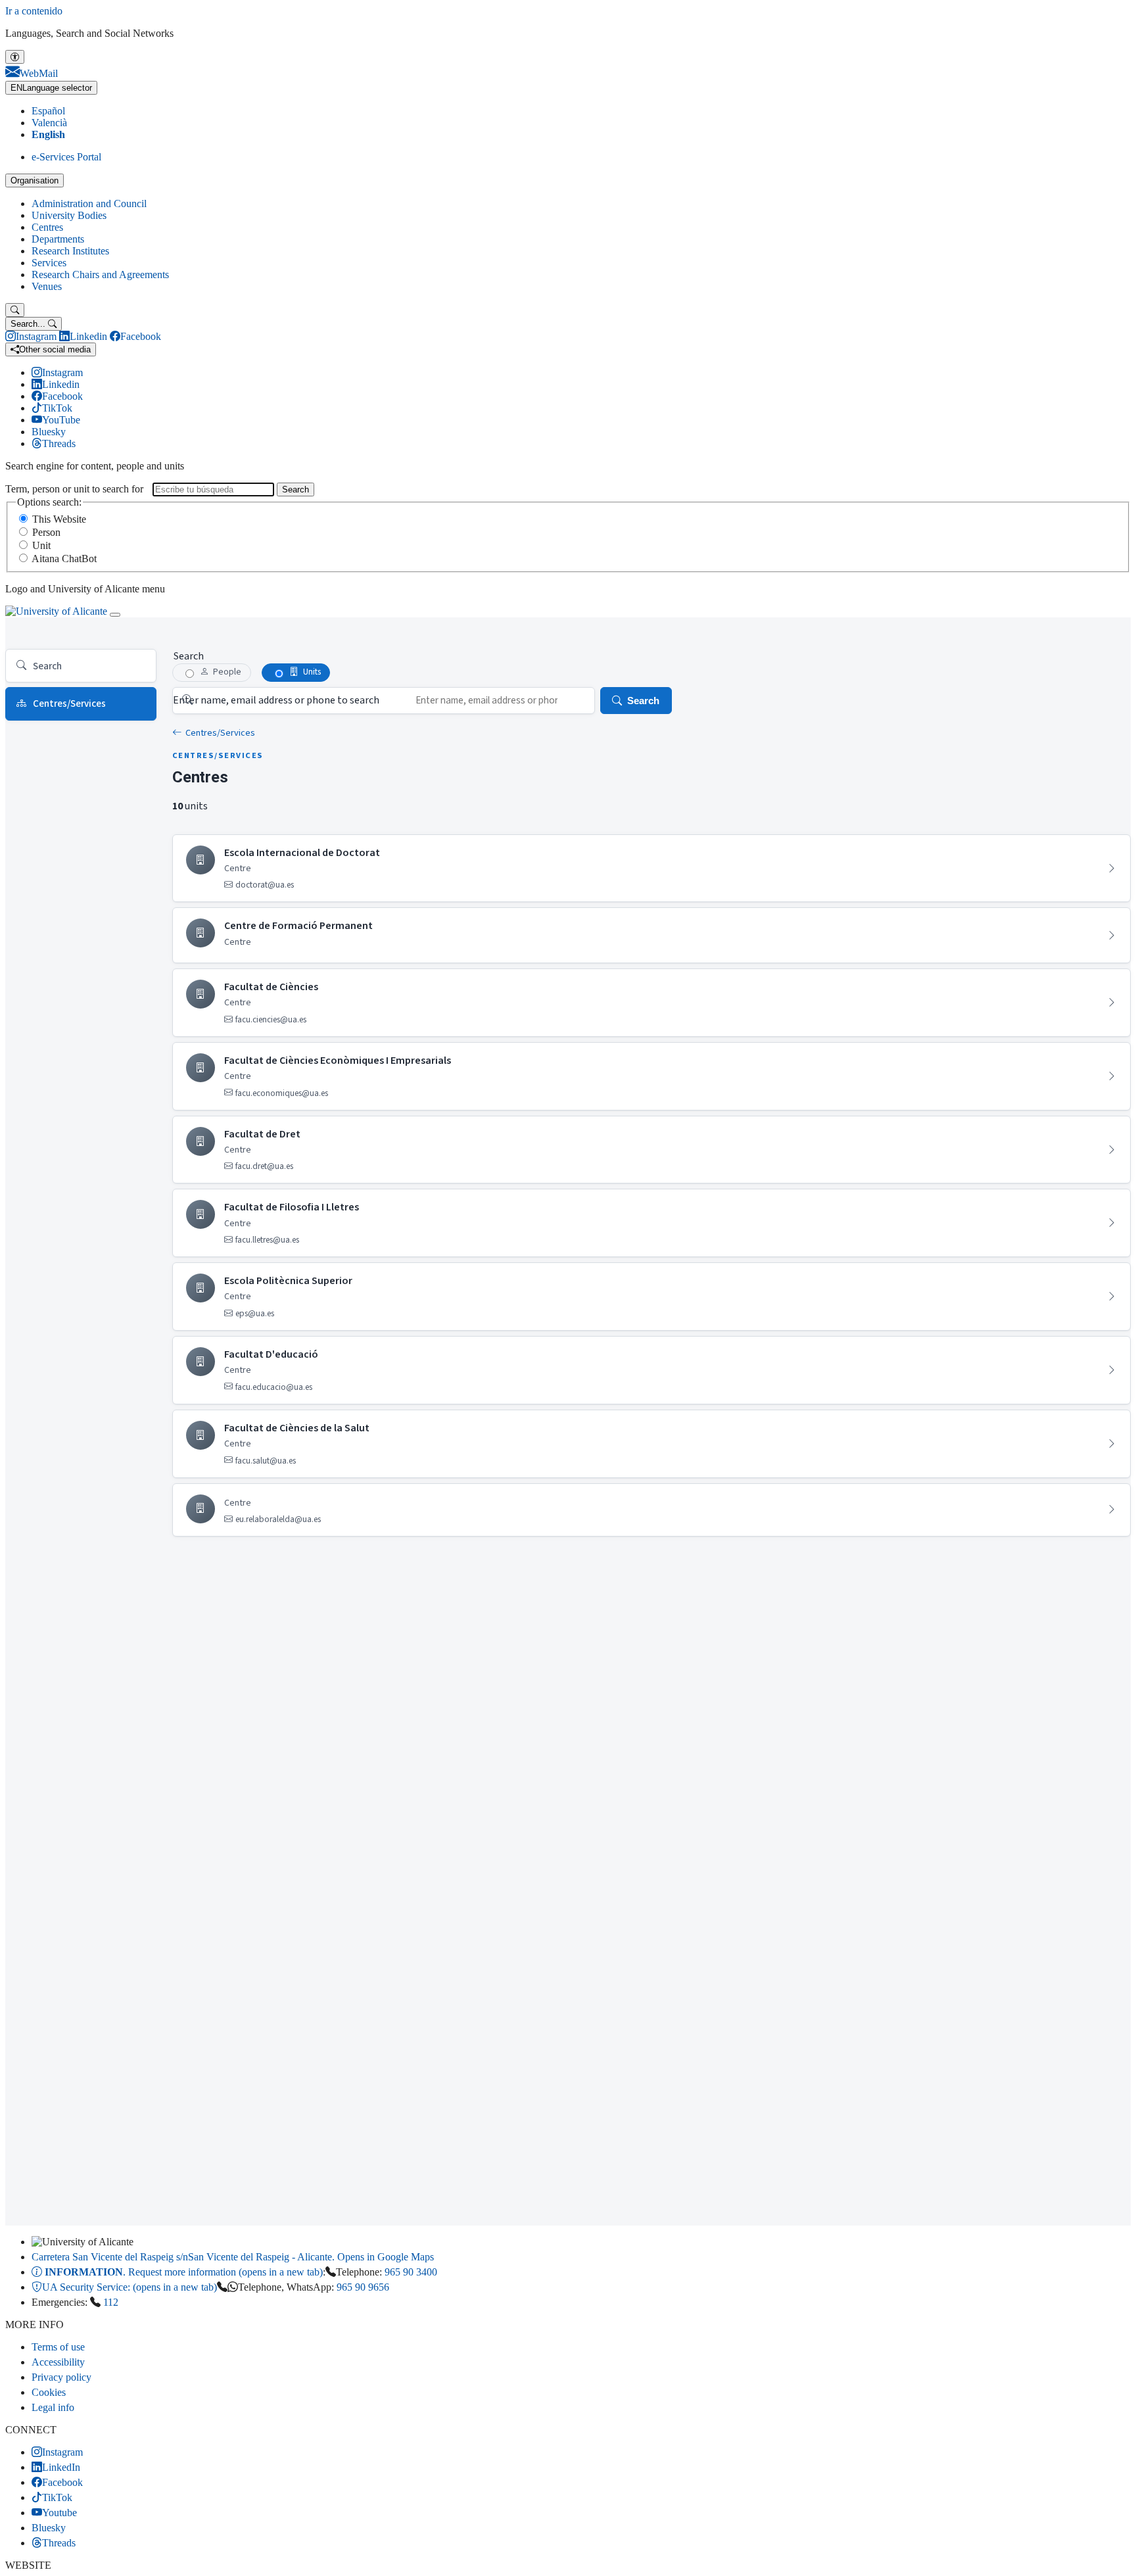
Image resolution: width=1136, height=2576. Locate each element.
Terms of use (58, 2347)
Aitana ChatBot (64, 559)
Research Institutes (70, 251)
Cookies (49, 2392)
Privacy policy (61, 2377)
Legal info (53, 2407)
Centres (47, 227)
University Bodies (69, 215)
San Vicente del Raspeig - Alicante (233, 2257)
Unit (41, 545)
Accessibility (58, 2362)
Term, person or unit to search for (74, 489)
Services (49, 263)
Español (48, 111)
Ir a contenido (34, 11)
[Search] (15, 310)
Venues (47, 286)
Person (46, 532)
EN (51, 88)
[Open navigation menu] (115, 615)
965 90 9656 (363, 2287)
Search (296, 489)
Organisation (35, 180)
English (48, 134)
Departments (58, 239)
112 (111, 2302)
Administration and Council (89, 203)
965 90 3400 (411, 2272)
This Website (59, 519)
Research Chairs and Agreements (100, 274)
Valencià (49, 123)
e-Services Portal (66, 157)
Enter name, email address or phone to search (276, 700)
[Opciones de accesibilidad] (15, 57)
